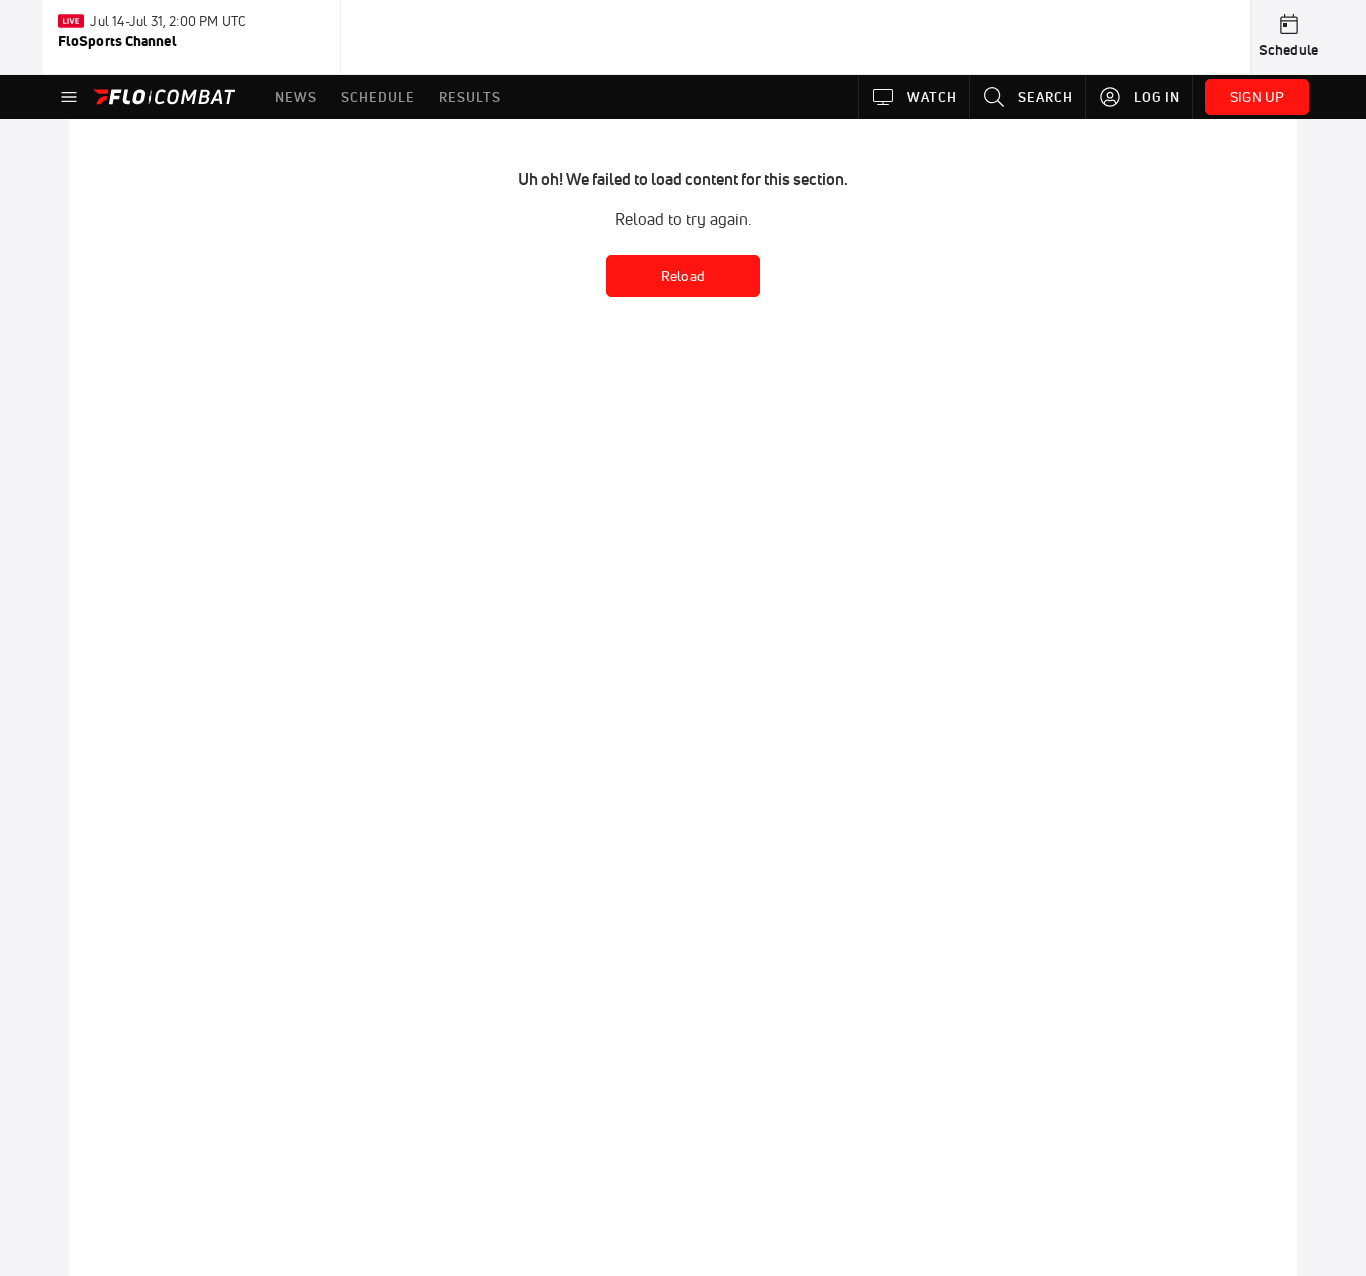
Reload (683, 276)
